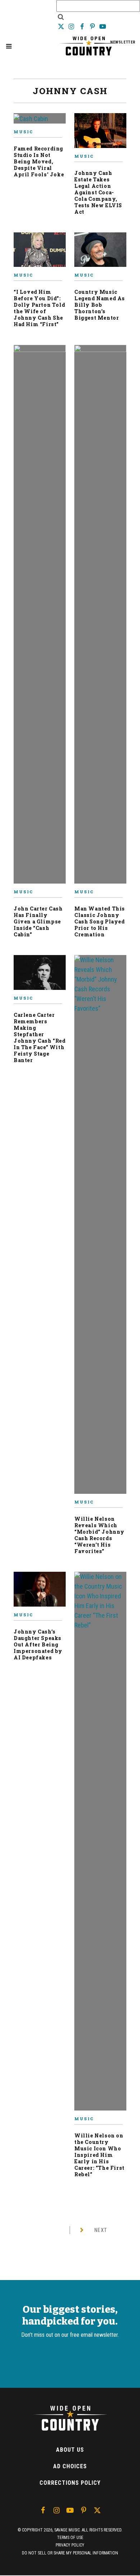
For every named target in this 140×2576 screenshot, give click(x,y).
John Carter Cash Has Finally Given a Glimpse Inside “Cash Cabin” (38, 921)
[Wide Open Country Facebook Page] (82, 26)
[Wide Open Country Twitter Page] (62, 26)
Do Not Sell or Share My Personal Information (70, 2553)
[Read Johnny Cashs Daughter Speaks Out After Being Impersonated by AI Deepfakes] (40, 1592)
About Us (70, 2450)
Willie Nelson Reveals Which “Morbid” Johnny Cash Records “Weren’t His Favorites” (99, 1535)
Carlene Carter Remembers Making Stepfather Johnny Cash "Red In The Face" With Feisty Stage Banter (40, 1037)
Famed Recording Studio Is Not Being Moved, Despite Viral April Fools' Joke (39, 161)
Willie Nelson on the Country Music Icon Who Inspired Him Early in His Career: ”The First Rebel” (99, 2155)
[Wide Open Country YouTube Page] (103, 26)
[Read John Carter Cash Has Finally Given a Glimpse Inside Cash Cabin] (40, 617)
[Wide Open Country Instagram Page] (72, 26)
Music (23, 132)
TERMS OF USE (70, 2538)
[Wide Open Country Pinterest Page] (93, 26)
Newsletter (123, 42)
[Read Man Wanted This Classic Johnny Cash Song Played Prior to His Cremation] (100, 617)
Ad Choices (70, 2466)
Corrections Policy (70, 2483)
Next (101, 2230)
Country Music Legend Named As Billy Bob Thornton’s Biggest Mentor (100, 305)
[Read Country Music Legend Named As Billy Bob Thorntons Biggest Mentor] (100, 253)
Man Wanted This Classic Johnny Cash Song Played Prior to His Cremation (100, 921)
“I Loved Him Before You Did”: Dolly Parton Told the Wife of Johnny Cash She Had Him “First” (39, 308)
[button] (9, 46)
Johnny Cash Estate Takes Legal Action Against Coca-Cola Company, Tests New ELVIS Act (98, 192)
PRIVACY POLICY (70, 2545)
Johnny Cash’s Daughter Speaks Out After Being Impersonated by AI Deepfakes (38, 1644)
